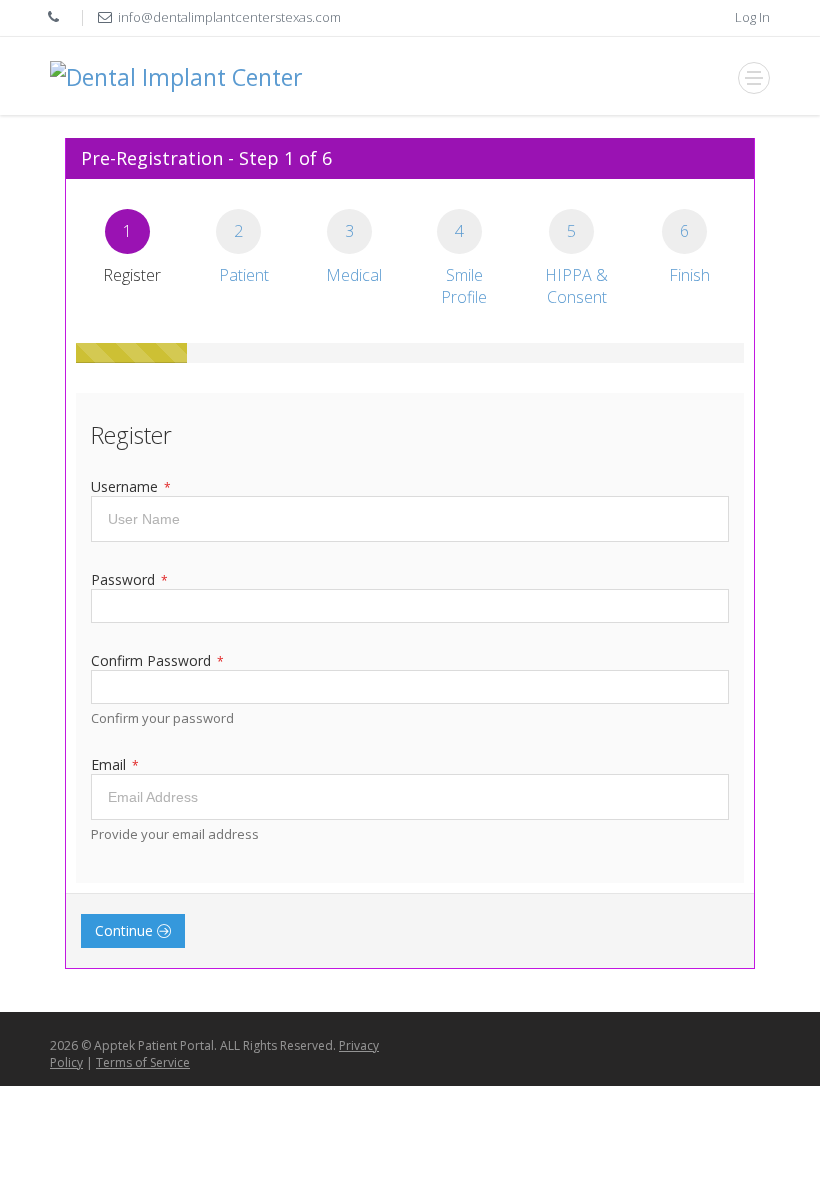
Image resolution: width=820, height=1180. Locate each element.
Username (131, 486)
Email (115, 764)
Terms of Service (143, 1062)
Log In (752, 17)
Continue (126, 930)
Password (129, 579)
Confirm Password (157, 660)
